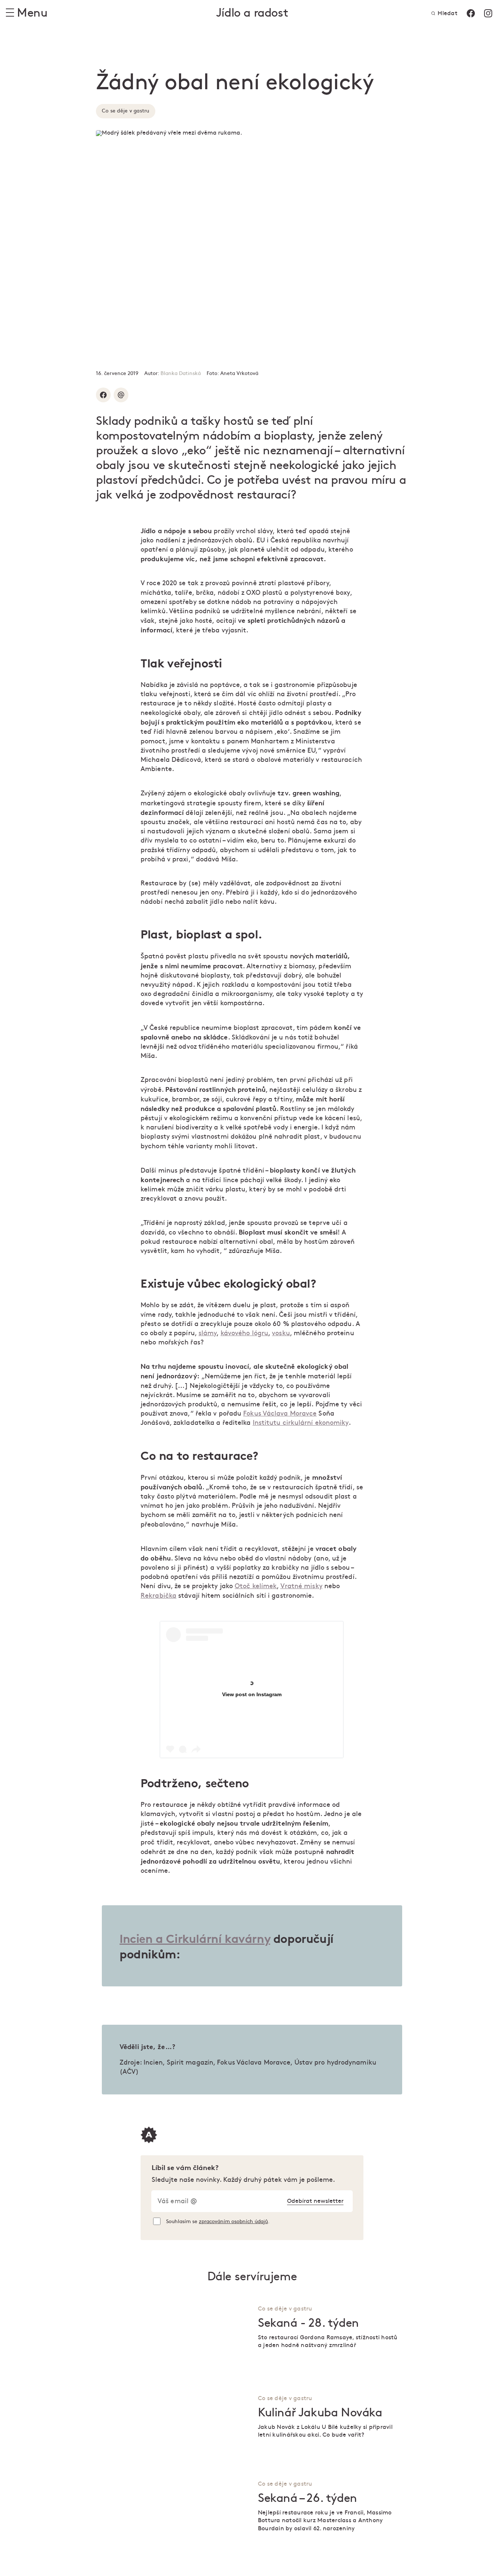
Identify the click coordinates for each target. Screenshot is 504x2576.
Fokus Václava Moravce (280, 1414)
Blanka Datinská (181, 373)
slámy (208, 1333)
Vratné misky (301, 1586)
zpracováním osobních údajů (233, 2221)
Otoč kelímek (256, 1586)
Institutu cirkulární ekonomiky (301, 1423)
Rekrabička (158, 1596)
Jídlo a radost (252, 13)
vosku (281, 1333)
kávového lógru (244, 1333)
